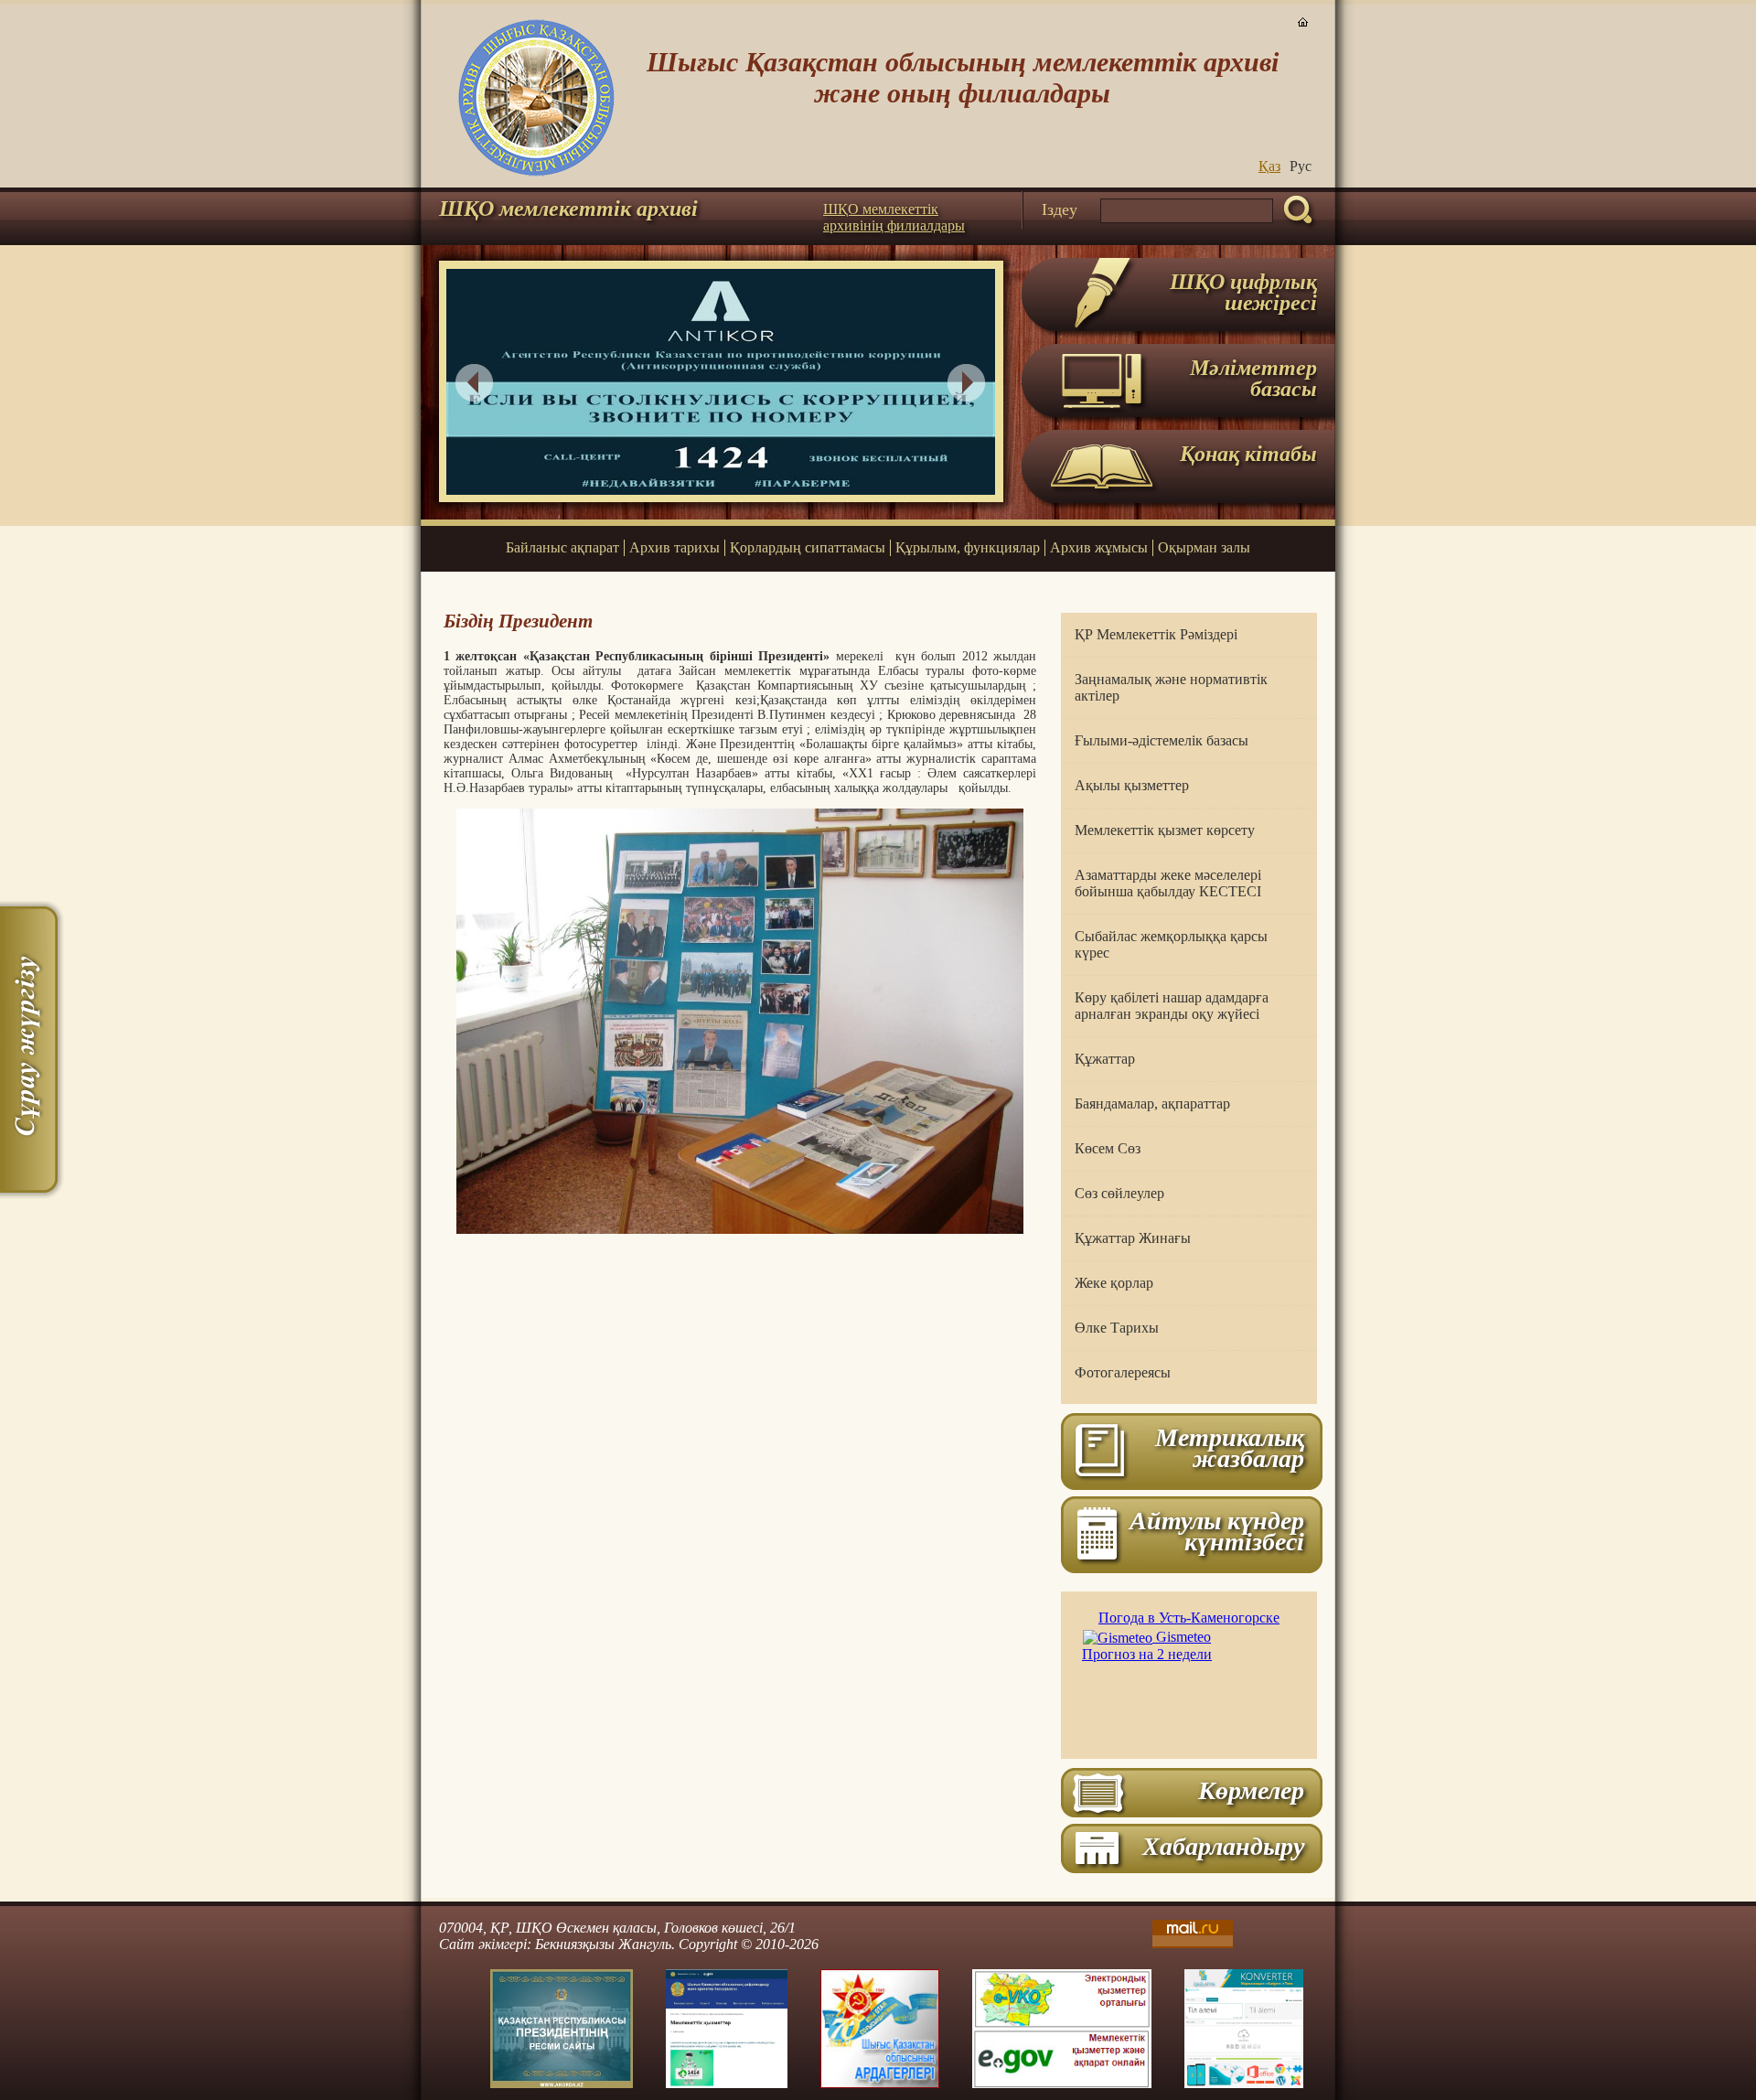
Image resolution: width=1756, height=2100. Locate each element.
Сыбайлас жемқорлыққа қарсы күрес (1171, 944)
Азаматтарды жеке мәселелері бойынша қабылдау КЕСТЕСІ (1168, 883)
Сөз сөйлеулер (1119, 1193)
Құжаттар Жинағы (1133, 1238)
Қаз (1269, 166)
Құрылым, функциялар (968, 547)
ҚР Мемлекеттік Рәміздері (1156, 634)
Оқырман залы (1204, 547)
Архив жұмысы (1099, 547)
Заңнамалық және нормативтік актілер (1171, 687)
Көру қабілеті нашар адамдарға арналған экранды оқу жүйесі (1172, 1006)
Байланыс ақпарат (562, 547)
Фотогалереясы (1123, 1372)
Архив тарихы (675, 547)
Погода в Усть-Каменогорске (1189, 1618)
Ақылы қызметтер (1132, 785)
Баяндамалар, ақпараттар (1152, 1104)
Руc (1301, 166)
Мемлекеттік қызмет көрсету (1165, 830)
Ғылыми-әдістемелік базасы (1162, 740)
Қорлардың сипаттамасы (808, 547)
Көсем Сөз (1108, 1148)
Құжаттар (1105, 1059)
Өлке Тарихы (1117, 1328)
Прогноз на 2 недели (1147, 1654)
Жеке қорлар (1114, 1283)
